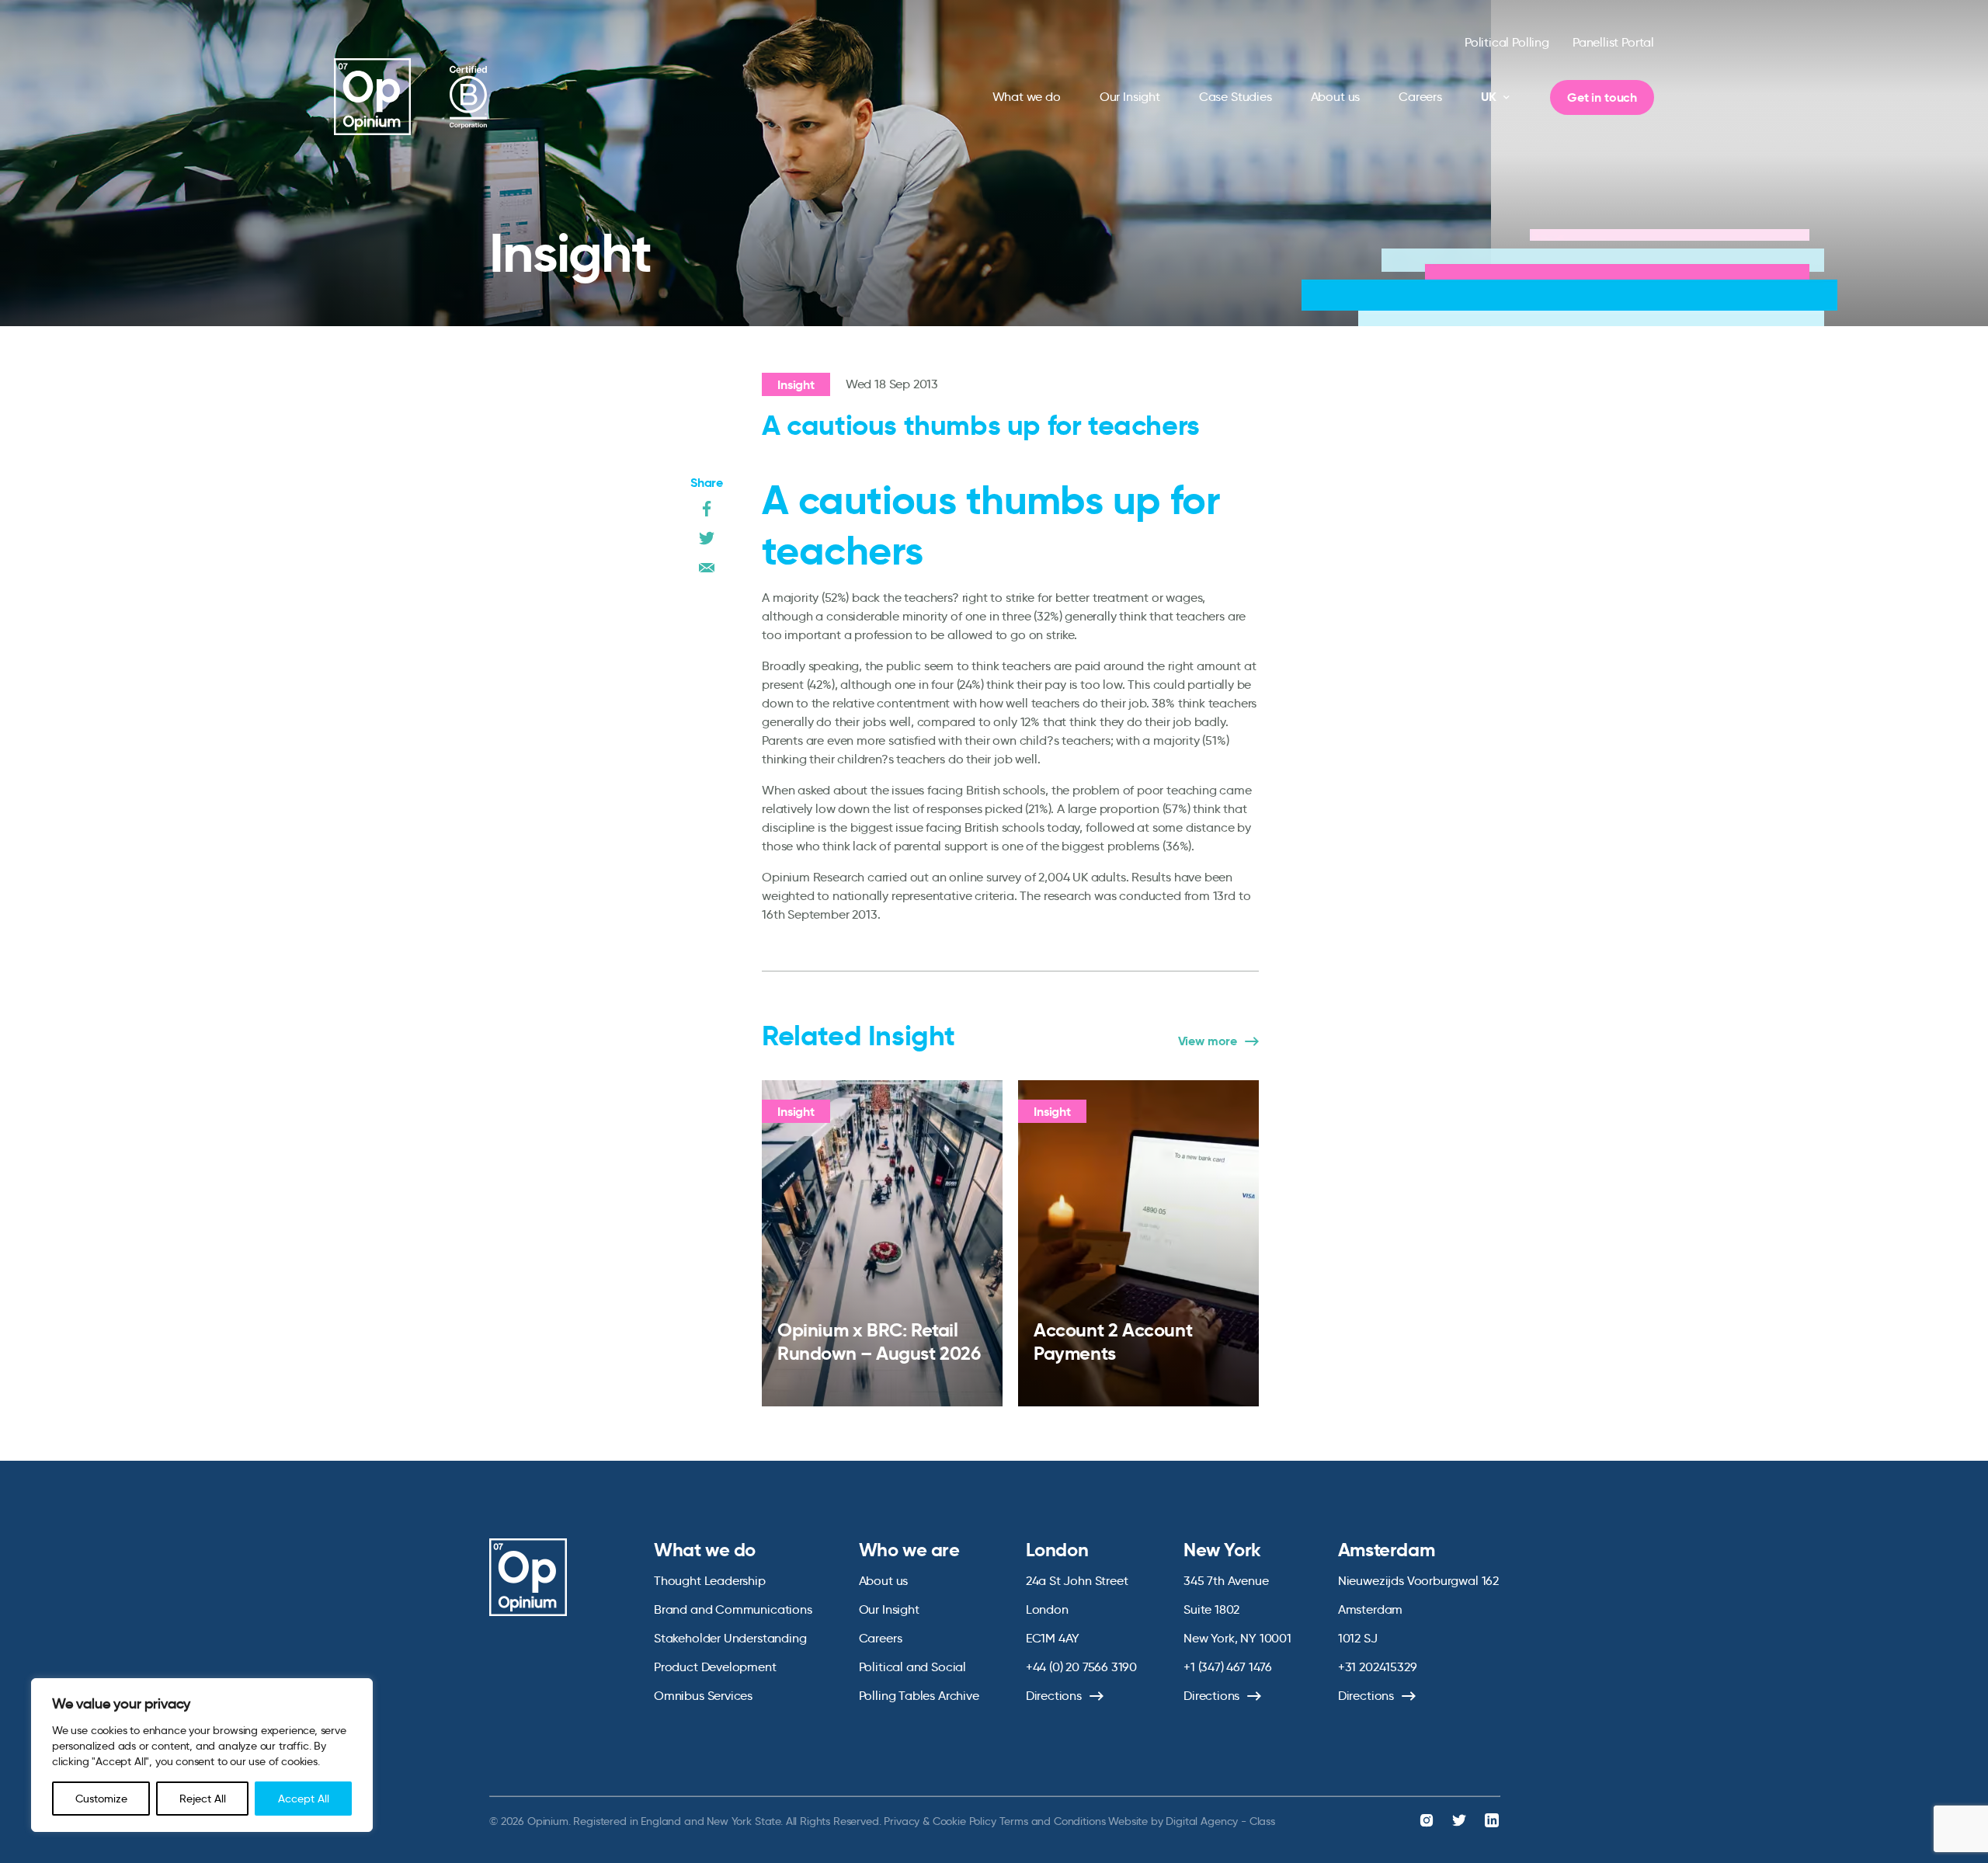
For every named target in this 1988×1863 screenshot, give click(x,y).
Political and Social (912, 1667)
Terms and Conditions (1053, 1821)
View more (1208, 1041)
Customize (101, 1799)
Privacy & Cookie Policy (940, 1821)
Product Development (715, 1667)
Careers (1420, 97)
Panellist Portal (1613, 42)
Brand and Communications (733, 1609)
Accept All (304, 1799)
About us (1336, 97)
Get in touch (1602, 97)
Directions (1054, 1696)
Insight (796, 385)
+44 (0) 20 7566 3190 (1081, 1667)
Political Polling (1507, 42)
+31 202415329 (1378, 1667)
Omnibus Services (703, 1696)
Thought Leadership (710, 1581)
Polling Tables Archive (919, 1696)
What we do (1027, 97)
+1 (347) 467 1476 (1228, 1667)
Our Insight (1130, 97)
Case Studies (1236, 97)
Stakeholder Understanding (730, 1638)
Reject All (203, 1799)
